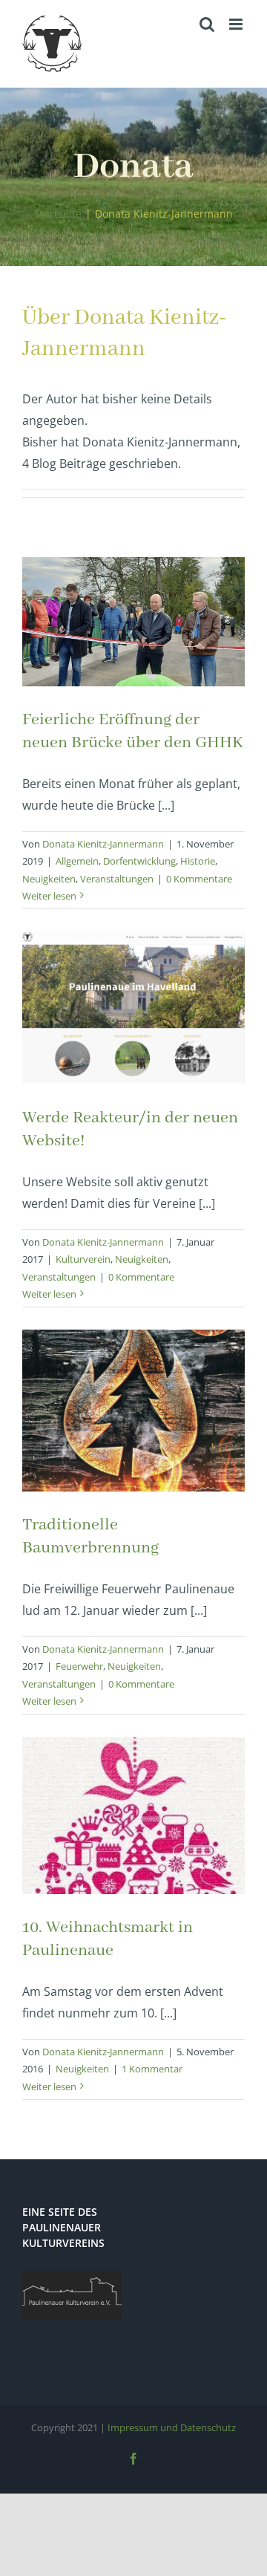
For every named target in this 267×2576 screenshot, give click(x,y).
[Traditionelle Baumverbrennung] (133, 1411)
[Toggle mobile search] (207, 24)
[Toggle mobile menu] (237, 24)
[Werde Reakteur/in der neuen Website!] (133, 1008)
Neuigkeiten (49, 879)
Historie (198, 861)
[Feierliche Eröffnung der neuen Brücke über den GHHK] (133, 622)
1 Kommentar (152, 2069)
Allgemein (77, 861)
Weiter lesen (49, 896)
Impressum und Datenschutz (172, 2427)
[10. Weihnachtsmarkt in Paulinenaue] (133, 1816)
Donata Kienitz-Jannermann (103, 844)
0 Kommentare (199, 879)
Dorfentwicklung (139, 861)
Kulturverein (83, 1259)
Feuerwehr (79, 1666)
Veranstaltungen (117, 879)
